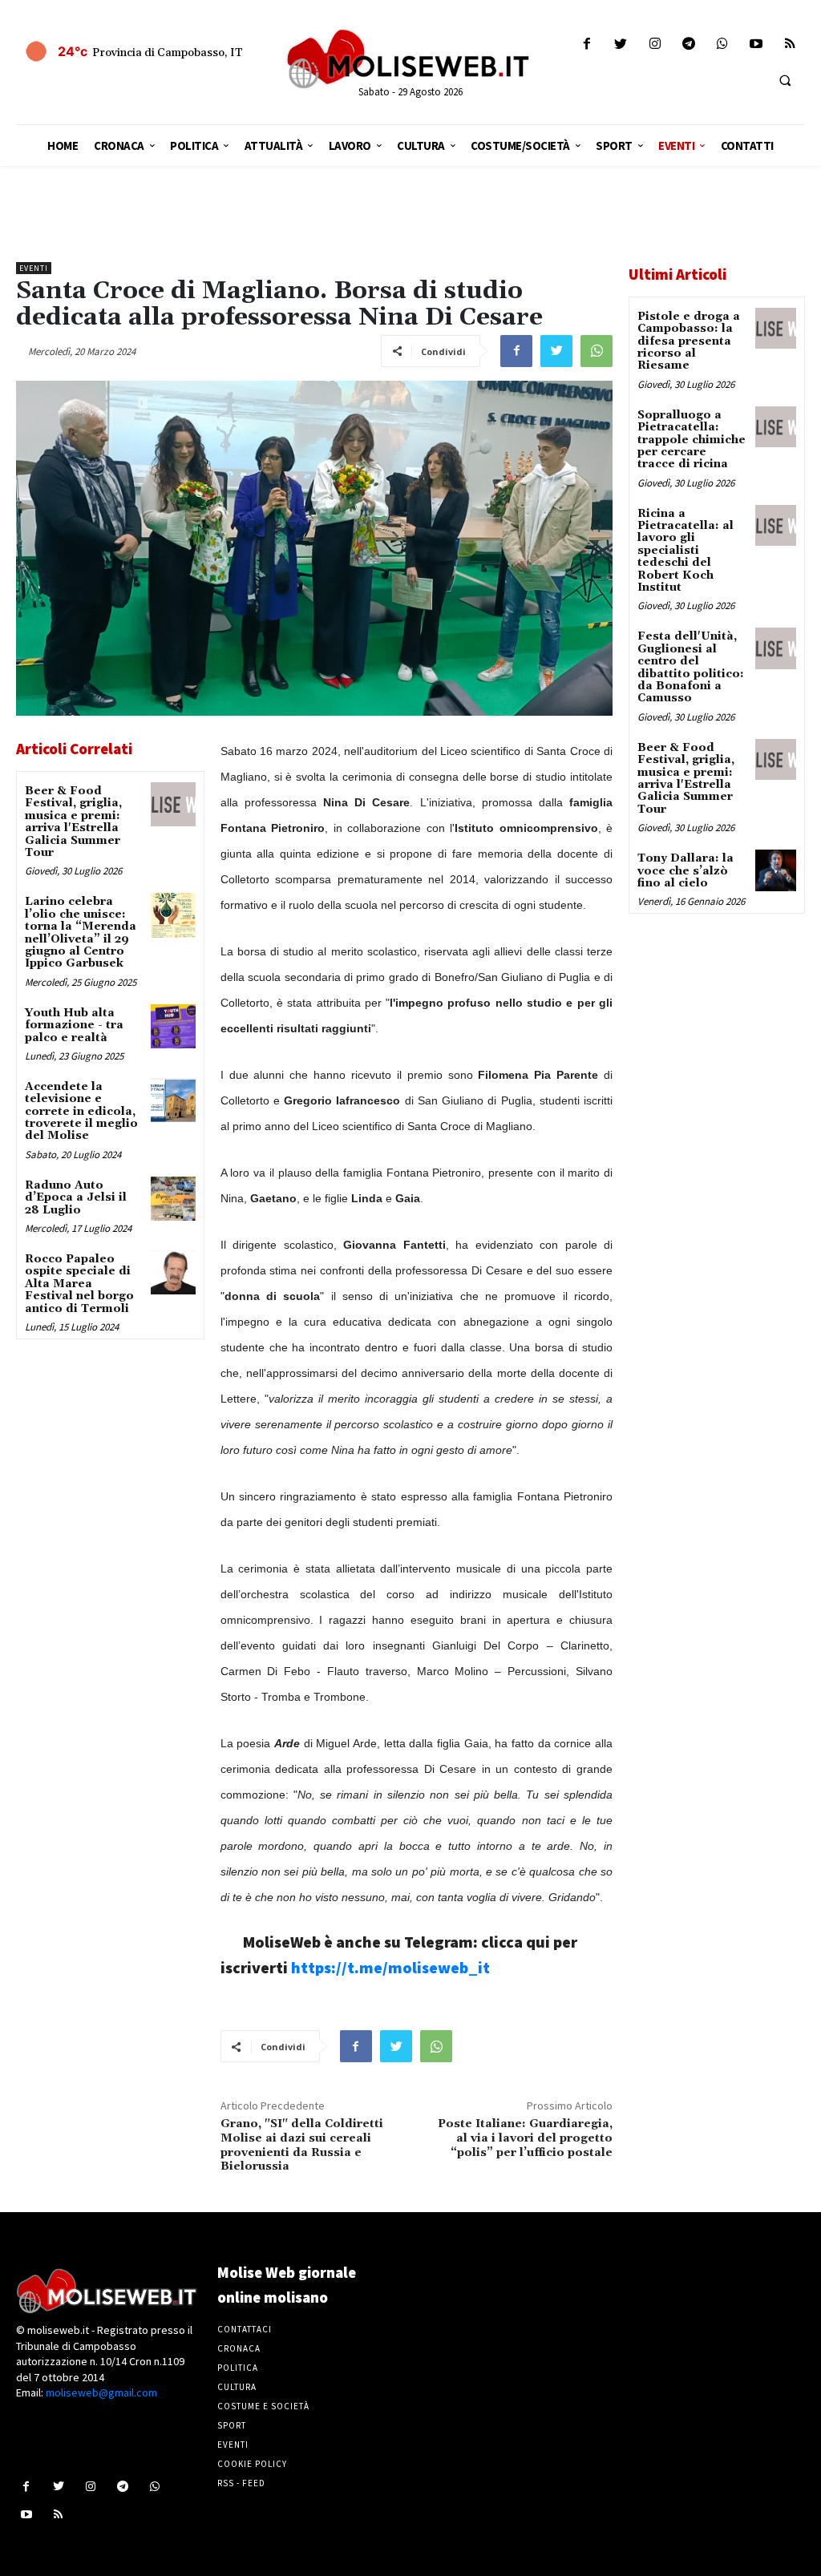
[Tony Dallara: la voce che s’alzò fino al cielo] (776, 870)
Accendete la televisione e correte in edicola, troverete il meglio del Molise (81, 1112)
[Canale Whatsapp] (722, 44)
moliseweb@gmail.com (101, 2392)
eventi (34, 268)
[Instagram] (655, 44)
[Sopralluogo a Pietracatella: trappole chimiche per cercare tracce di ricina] (776, 427)
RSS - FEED (241, 2483)
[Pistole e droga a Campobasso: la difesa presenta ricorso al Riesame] (776, 328)
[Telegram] (688, 44)
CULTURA (237, 2387)
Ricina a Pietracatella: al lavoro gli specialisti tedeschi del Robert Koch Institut (686, 551)
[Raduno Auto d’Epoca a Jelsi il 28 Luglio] (173, 1199)
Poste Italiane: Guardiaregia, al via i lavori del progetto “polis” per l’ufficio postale (525, 2138)
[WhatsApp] (597, 351)
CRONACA (239, 2348)
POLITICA (238, 2368)
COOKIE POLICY (252, 2464)
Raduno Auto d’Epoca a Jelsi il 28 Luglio (76, 1198)
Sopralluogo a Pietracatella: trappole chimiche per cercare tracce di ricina (692, 440)
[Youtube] (756, 44)
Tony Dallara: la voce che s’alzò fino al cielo (686, 871)
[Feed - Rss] (790, 44)
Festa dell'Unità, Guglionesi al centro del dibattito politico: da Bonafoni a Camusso (691, 667)
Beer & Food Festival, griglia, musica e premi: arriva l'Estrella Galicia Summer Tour (73, 822)
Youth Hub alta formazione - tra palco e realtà (74, 1026)
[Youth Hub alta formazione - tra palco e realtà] (173, 1026)
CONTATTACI (245, 2329)
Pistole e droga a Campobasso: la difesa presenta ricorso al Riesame (689, 341)
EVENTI (233, 2445)
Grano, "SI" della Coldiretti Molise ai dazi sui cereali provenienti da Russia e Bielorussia (302, 2145)
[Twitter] (621, 44)
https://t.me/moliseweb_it (390, 1967)
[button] (785, 80)
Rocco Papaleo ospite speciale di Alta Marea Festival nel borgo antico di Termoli (79, 1284)
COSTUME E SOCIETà (263, 2406)
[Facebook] (587, 44)
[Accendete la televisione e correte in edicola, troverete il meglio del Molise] (173, 1100)
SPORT (232, 2425)
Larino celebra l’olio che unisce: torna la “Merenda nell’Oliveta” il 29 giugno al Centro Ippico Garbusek (81, 933)
